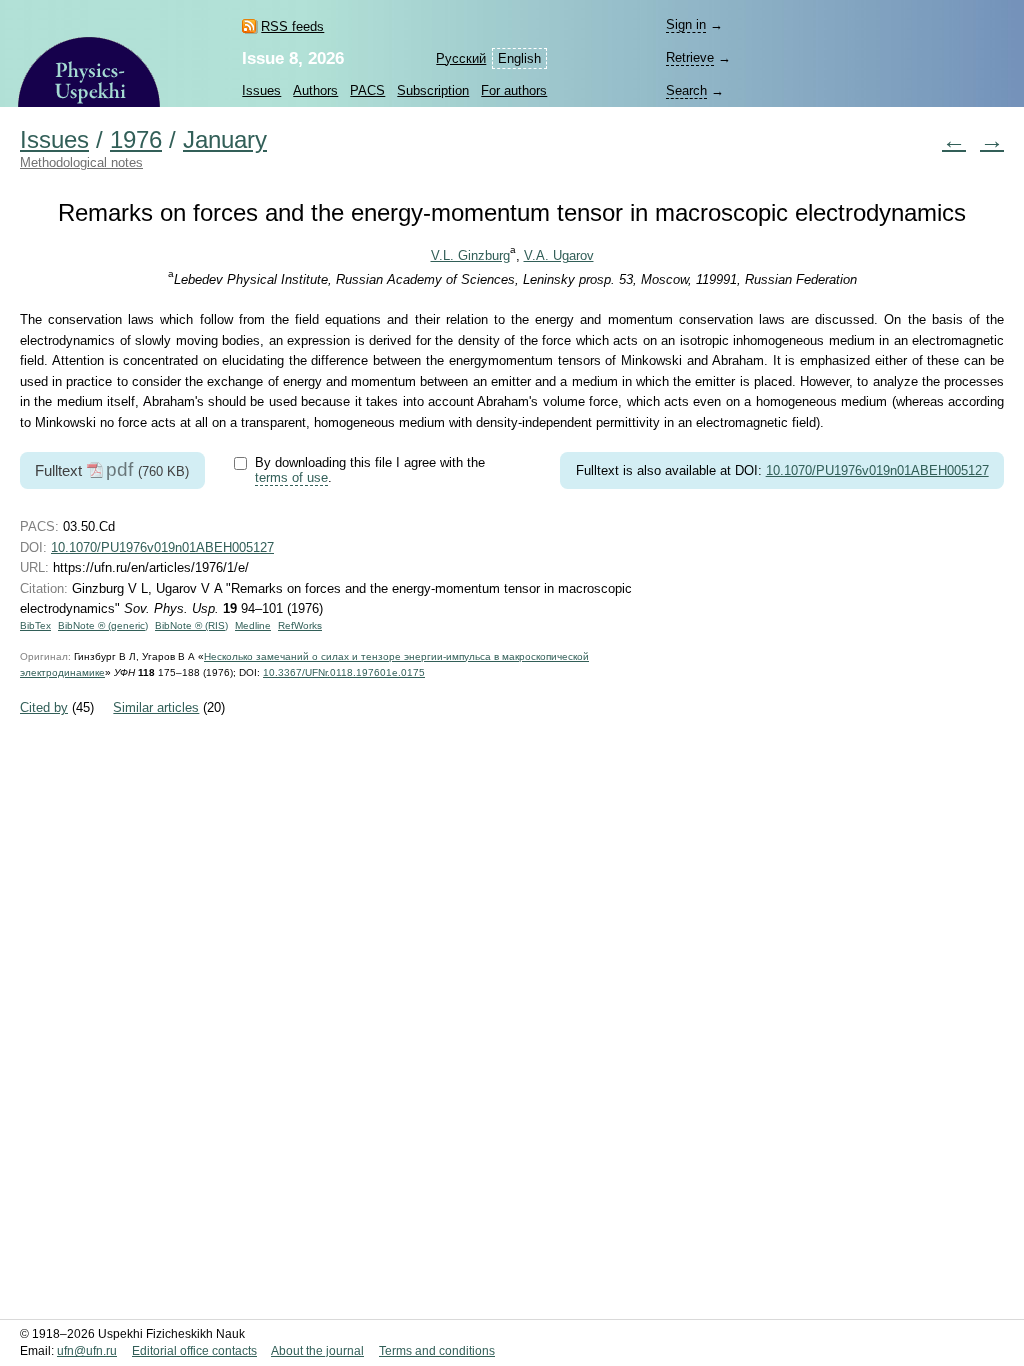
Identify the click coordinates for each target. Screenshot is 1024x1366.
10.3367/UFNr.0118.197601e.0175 (344, 672)
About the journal (317, 1351)
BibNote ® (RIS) (191, 625)
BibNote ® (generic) (103, 625)
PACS (367, 90)
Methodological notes (81, 162)
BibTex (35, 625)
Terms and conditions (437, 1351)
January (225, 140)
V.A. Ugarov (559, 255)
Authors (315, 90)
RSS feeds (292, 26)
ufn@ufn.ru (87, 1351)
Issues (261, 90)
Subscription (433, 90)
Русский (461, 58)
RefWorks (300, 625)
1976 (136, 140)
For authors (514, 90)
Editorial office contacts (194, 1351)
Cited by (44, 707)
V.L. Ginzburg (470, 255)
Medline (253, 625)
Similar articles (156, 707)
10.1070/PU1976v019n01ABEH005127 (877, 470)
